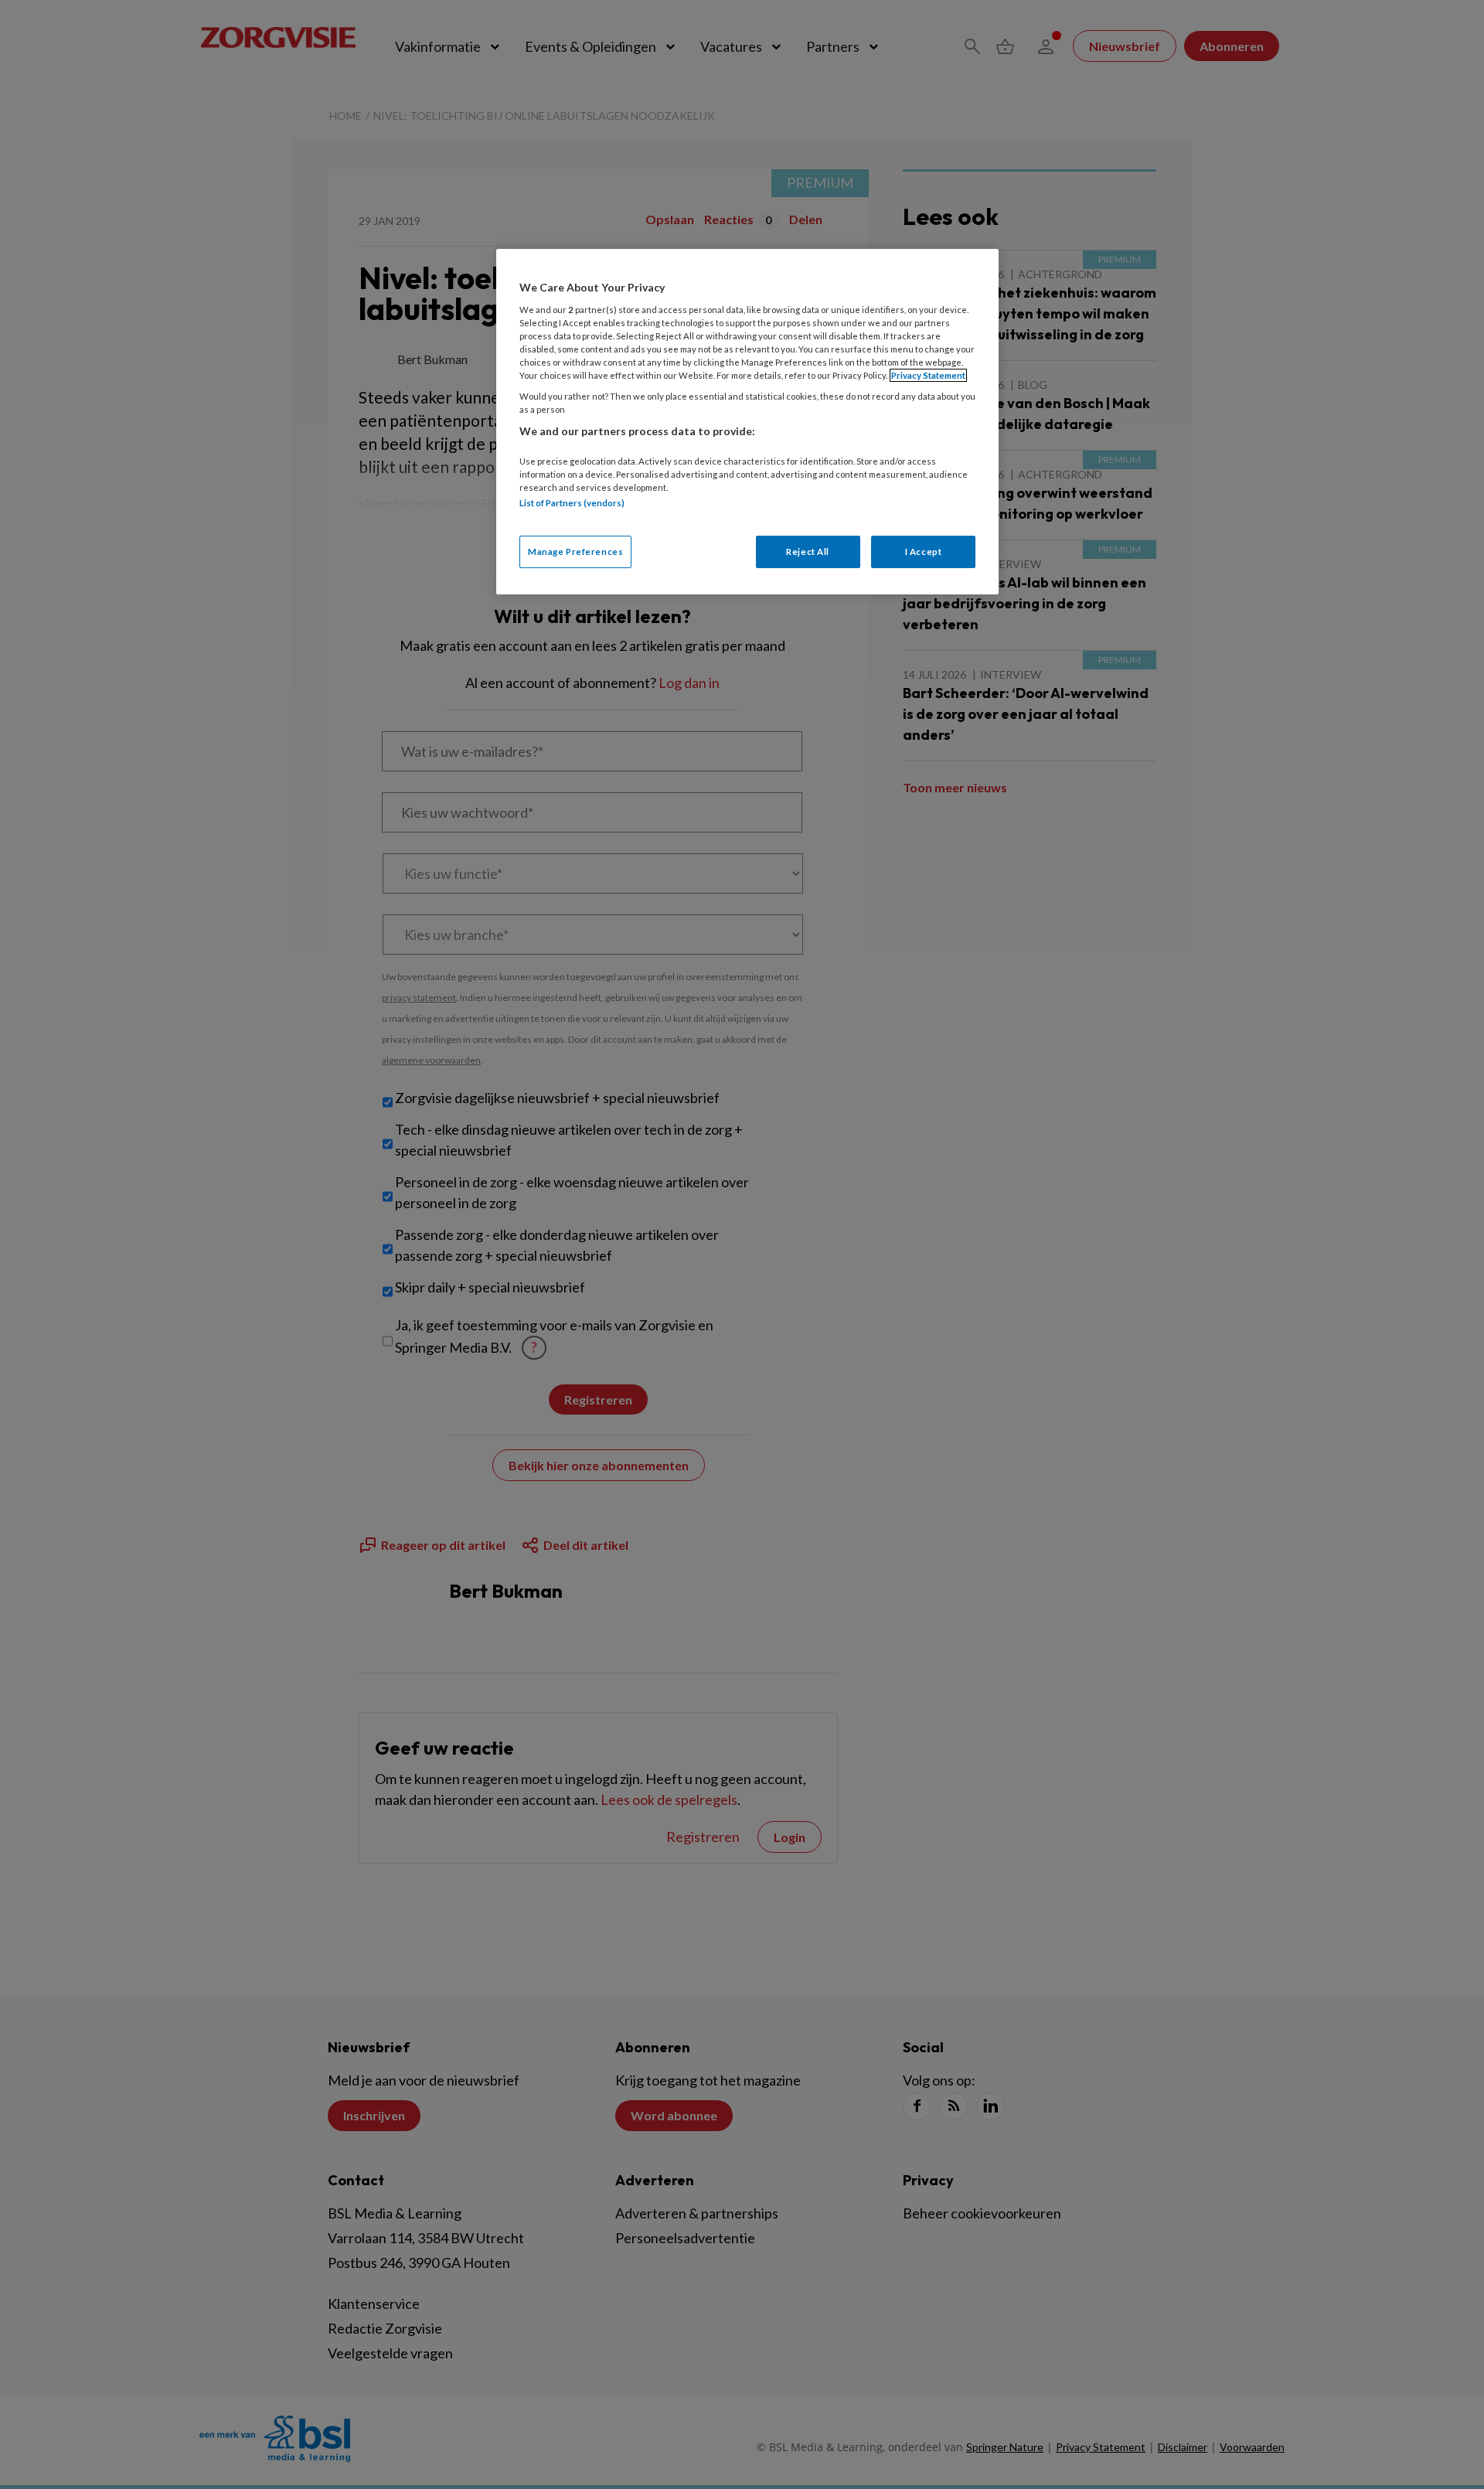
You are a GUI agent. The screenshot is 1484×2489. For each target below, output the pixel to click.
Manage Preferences (575, 552)
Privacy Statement (928, 375)
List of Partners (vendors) (572, 503)
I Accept (924, 552)
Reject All (808, 552)
